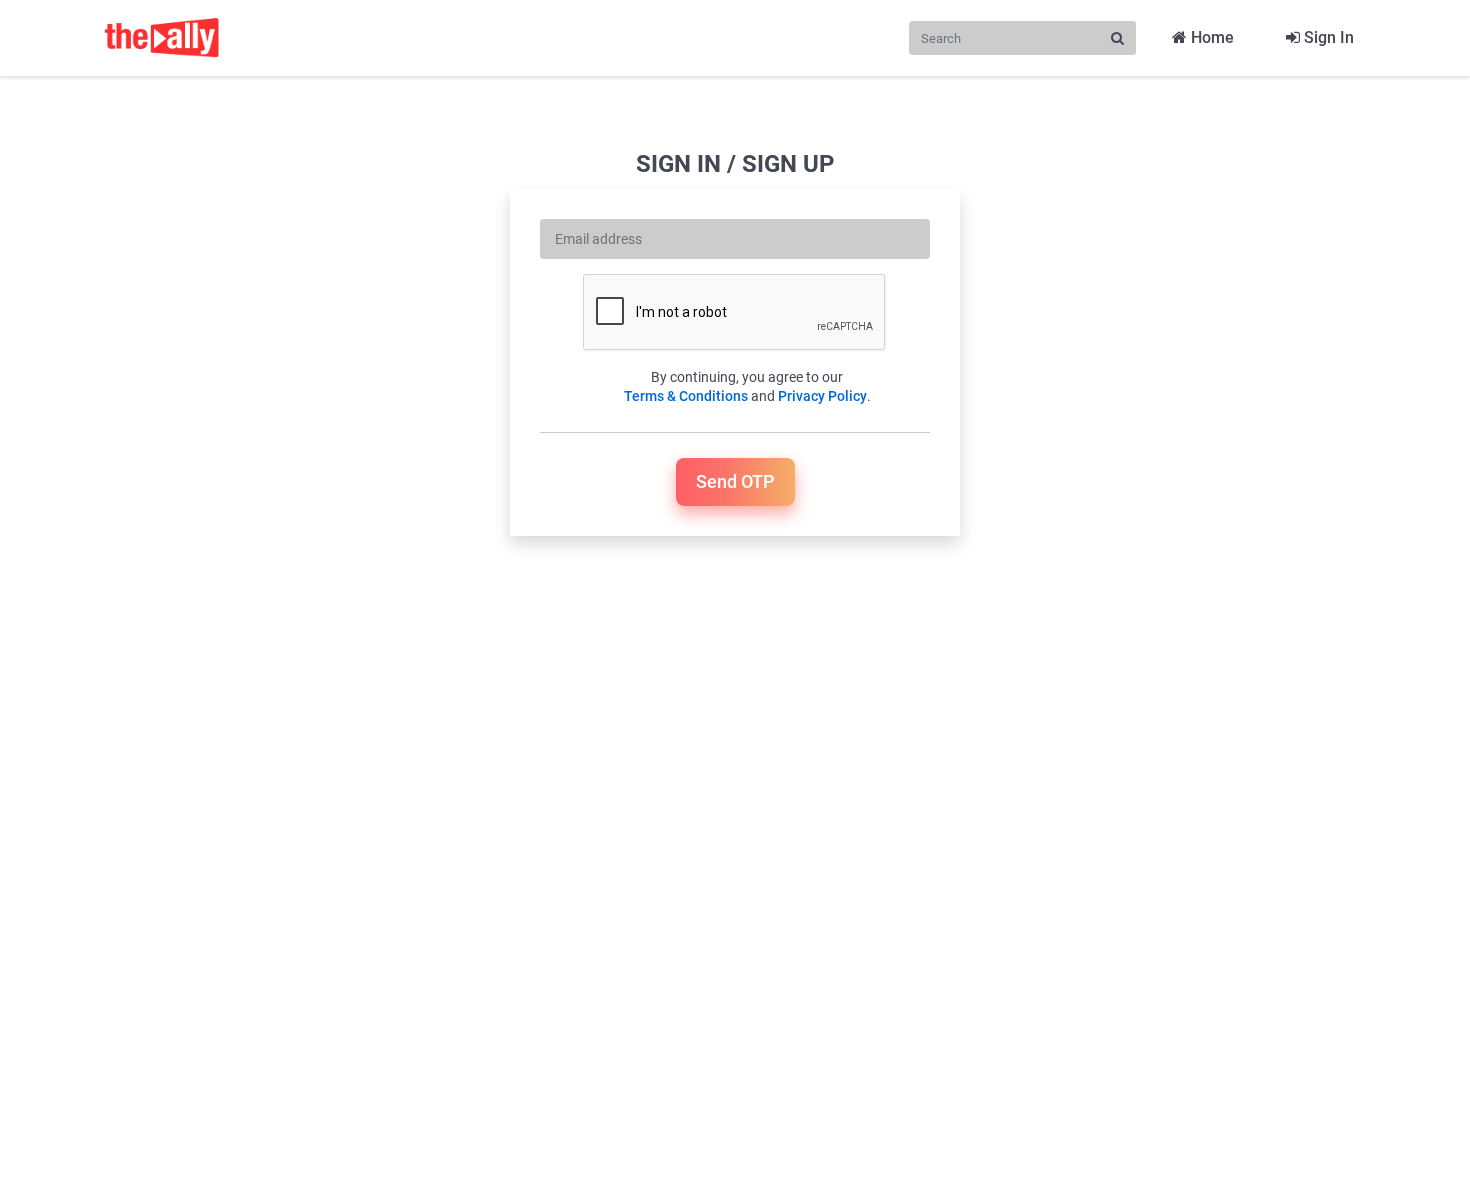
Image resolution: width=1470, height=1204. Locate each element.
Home (1210, 37)
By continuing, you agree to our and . (747, 387)
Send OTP (735, 481)
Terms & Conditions (686, 396)
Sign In (1327, 37)
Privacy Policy (822, 396)
